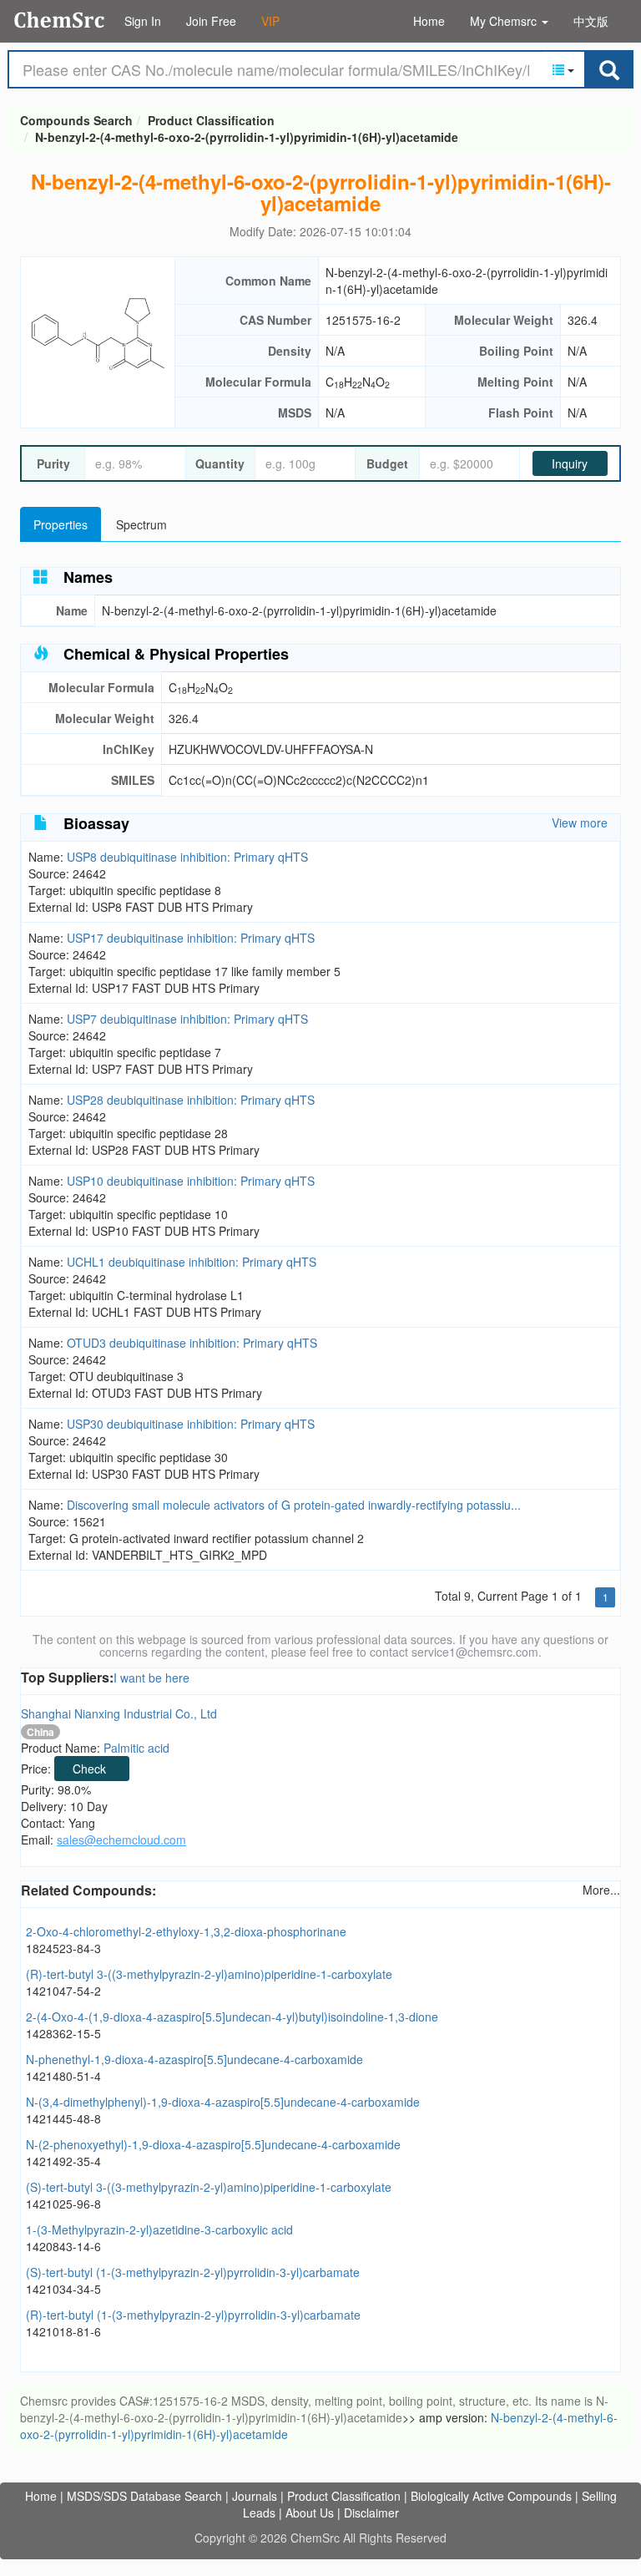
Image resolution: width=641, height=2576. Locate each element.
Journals (255, 2496)
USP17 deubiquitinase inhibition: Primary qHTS (191, 938)
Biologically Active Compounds (491, 2496)
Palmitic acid (136, 1748)
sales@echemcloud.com (121, 1840)
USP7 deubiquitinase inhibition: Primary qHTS (187, 1019)
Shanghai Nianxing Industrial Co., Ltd (119, 1713)
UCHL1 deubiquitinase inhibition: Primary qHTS (192, 1262)
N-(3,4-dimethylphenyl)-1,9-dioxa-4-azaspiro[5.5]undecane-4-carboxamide (223, 2102)
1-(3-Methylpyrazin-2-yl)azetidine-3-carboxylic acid (159, 2229)
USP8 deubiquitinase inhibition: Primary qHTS (187, 857)
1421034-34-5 (63, 2289)
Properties (61, 524)
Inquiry (570, 463)
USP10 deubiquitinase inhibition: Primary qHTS (191, 1181)
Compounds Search (60, 20)
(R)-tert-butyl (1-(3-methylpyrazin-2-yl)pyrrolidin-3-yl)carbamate (193, 2315)
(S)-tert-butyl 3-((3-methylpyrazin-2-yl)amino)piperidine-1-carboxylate (209, 2187)
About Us (310, 2513)
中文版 (591, 21)
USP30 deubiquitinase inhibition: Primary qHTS (191, 1424)
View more (580, 822)
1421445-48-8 (63, 2118)
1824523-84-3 (63, 1948)
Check (89, 1769)
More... (601, 1890)
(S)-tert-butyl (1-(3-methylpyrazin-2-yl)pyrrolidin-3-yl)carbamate (193, 2272)
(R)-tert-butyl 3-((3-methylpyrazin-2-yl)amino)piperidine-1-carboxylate (209, 1974)
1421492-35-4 (63, 2161)
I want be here (151, 1678)
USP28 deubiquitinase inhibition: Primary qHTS (191, 1100)
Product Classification (211, 120)
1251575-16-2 (363, 320)
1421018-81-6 (63, 2331)
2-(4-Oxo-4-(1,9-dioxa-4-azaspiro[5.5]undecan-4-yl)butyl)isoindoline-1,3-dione (232, 2017)
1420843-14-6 (63, 2246)
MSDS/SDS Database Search (144, 2496)
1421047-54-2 (63, 1991)
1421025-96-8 (63, 2204)
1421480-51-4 (63, 2076)
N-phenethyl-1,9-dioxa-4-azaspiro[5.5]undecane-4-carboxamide (194, 2059)
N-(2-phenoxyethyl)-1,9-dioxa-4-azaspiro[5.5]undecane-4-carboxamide (213, 2144)
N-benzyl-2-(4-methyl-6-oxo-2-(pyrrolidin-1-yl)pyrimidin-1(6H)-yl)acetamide (247, 137)
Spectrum (141, 524)
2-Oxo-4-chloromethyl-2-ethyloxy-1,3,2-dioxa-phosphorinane (186, 1931)
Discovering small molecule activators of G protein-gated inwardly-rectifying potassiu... (294, 1505)
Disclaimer (371, 2513)
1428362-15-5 (63, 2033)
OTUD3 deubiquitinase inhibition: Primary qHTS (192, 1343)
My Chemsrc (505, 21)
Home (429, 21)
